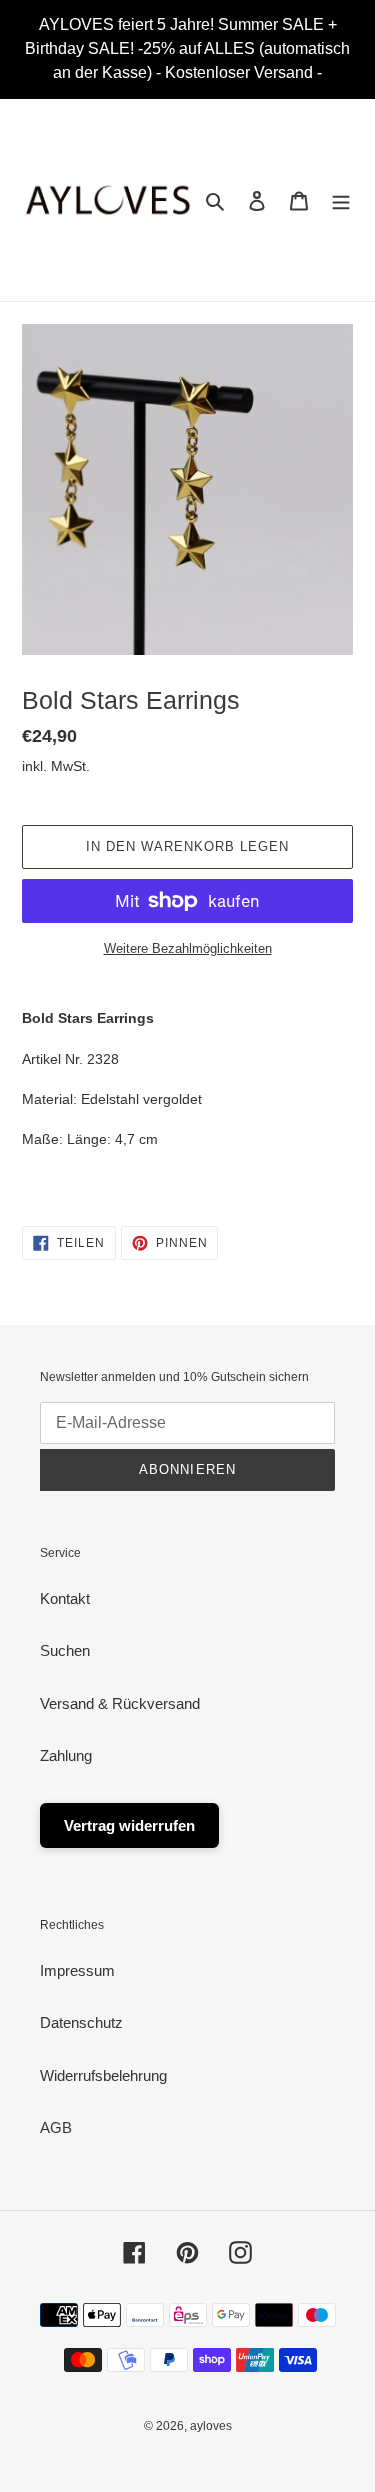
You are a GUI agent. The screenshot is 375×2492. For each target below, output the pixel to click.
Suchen (65, 1650)
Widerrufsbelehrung (103, 2075)
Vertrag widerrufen (129, 1825)
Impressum (77, 1970)
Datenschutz (81, 2022)
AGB (56, 2127)
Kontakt (65, 1598)
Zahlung (66, 1755)
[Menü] (341, 200)
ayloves (211, 2426)
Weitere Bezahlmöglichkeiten (188, 948)
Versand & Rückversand (120, 1703)
